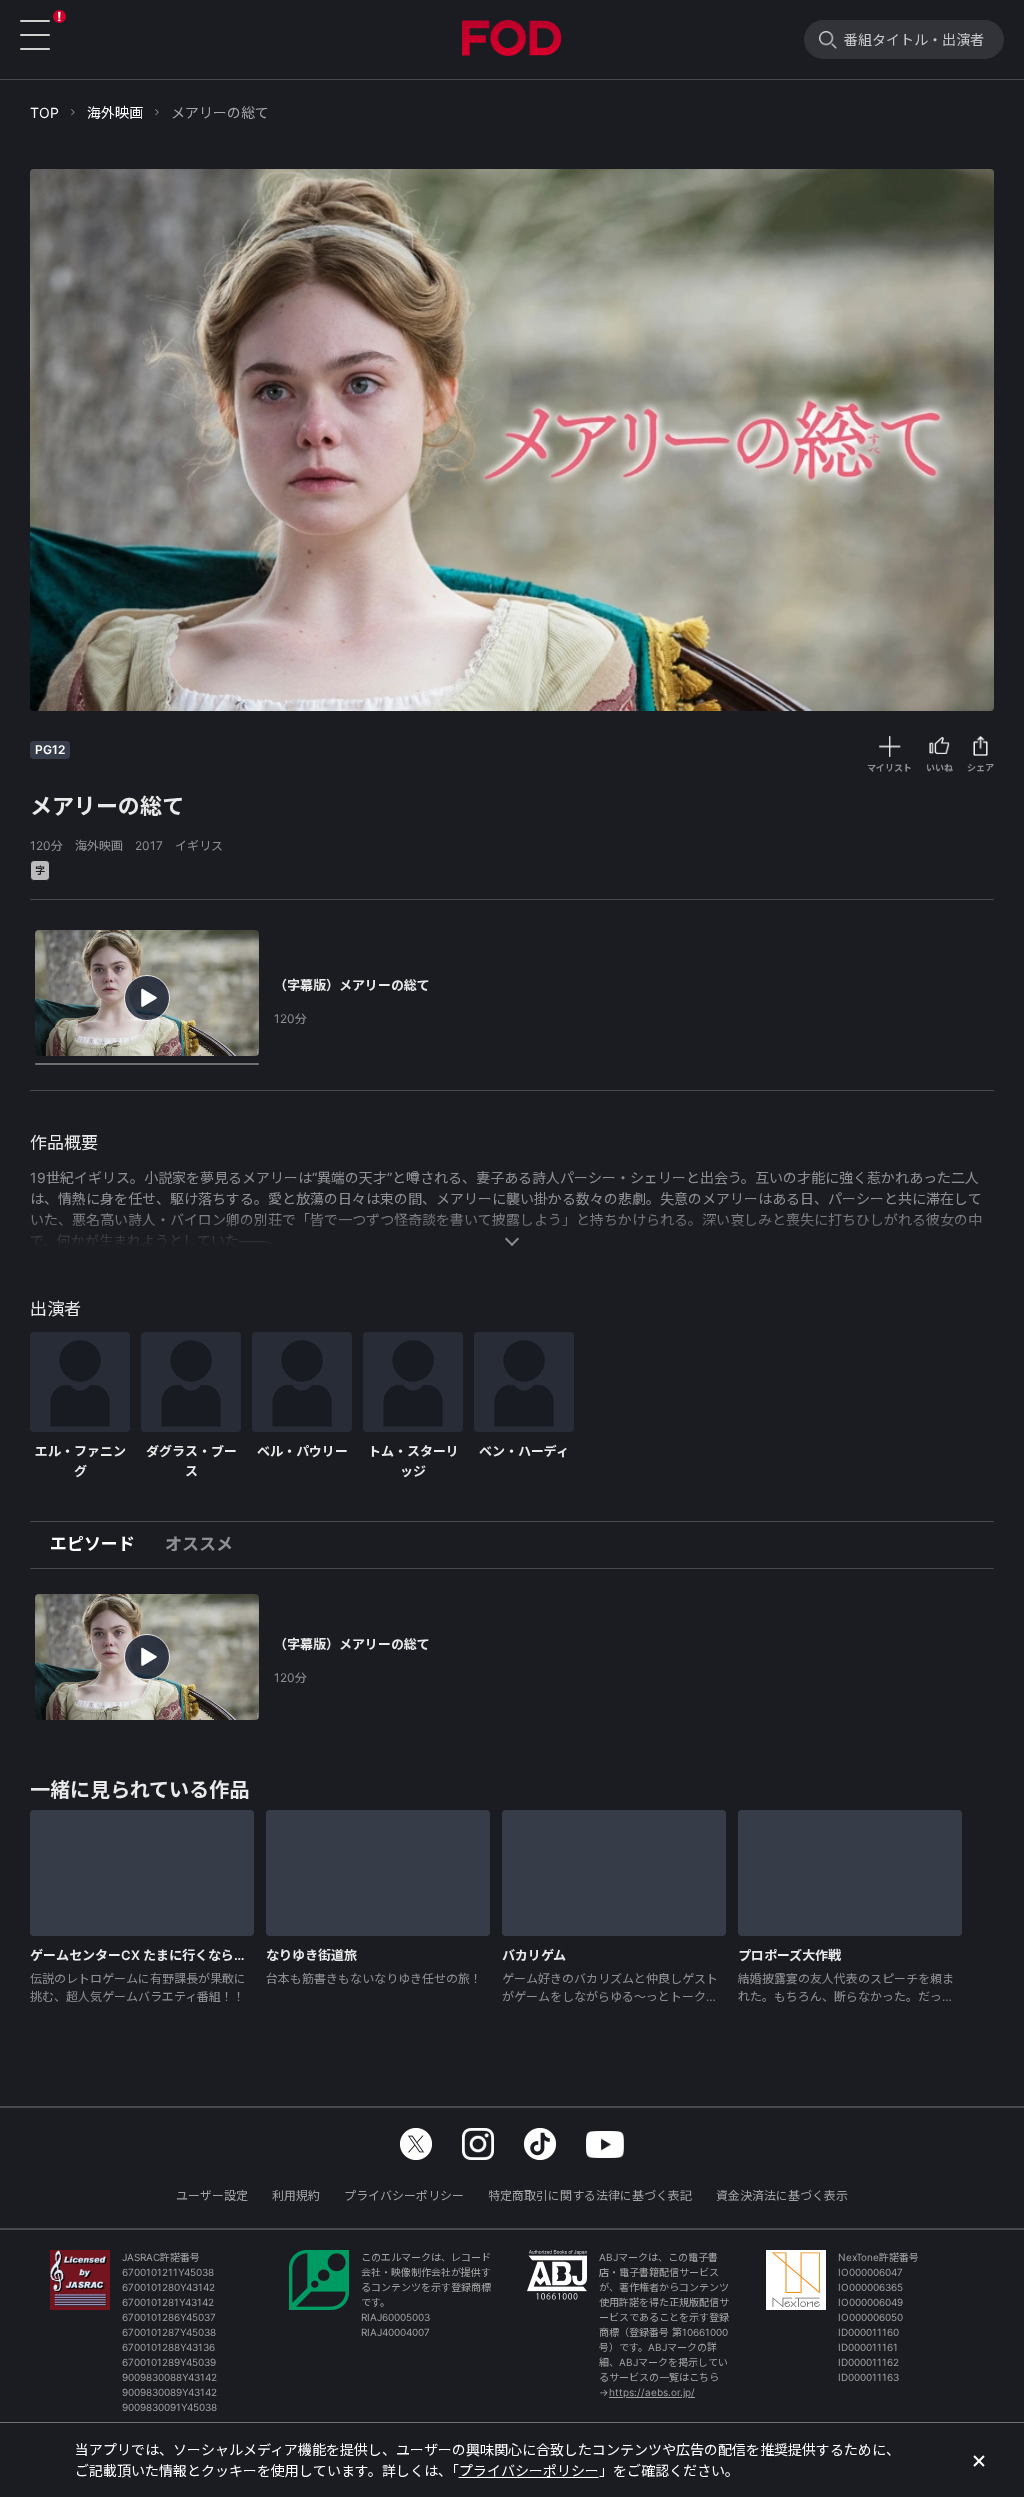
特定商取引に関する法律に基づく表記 (590, 2195)
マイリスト (889, 767)
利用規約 (296, 2195)
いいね (939, 767)
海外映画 (115, 112)
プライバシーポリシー (404, 2195)
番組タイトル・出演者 (914, 39)
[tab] (100, 1545)
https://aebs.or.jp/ (652, 2392)
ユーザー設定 (212, 2195)
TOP (44, 112)
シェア (980, 767)
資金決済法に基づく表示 (782, 2195)
